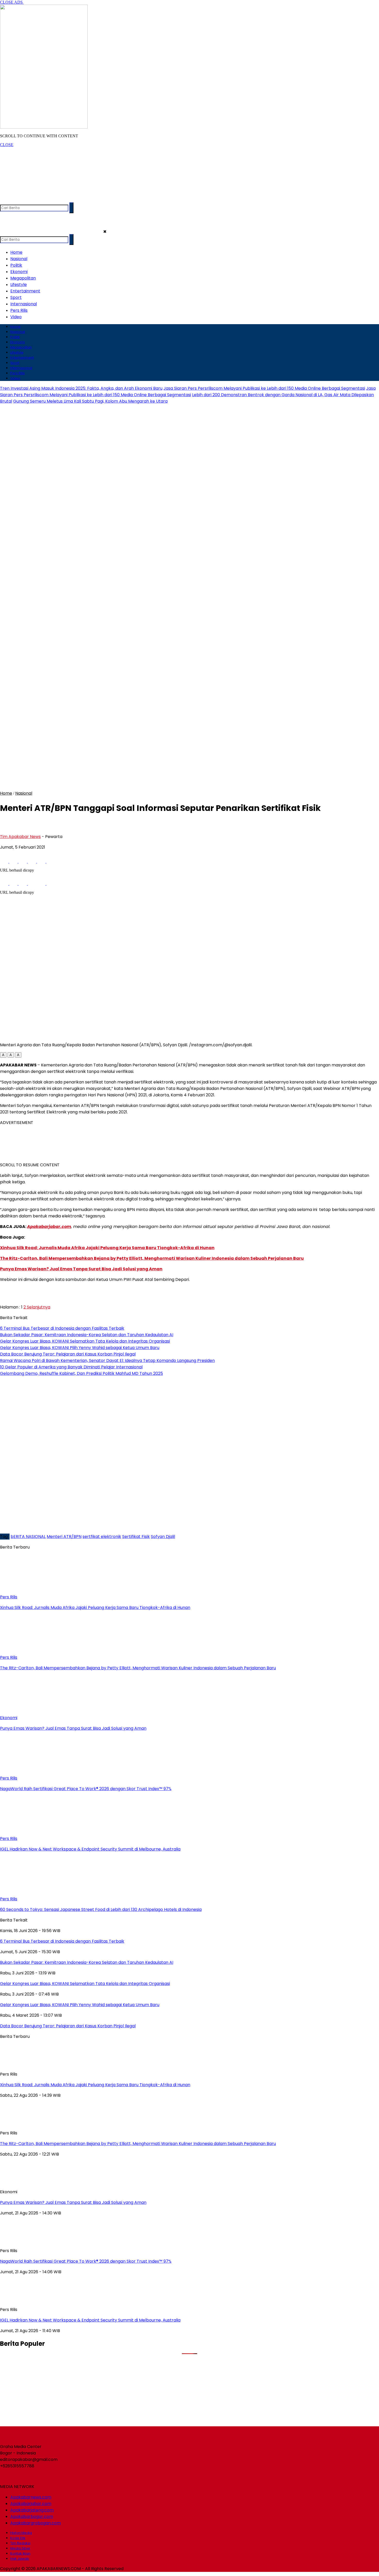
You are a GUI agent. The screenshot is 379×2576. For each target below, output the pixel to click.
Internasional (24, 304)
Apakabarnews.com (31, 2497)
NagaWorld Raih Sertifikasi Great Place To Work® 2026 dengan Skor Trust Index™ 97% (86, 2261)
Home (16, 252)
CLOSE (7, 145)
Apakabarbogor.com (32, 2517)
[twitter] (15, 200)
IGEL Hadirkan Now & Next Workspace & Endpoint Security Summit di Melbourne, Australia (90, 2320)
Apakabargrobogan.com (36, 2523)
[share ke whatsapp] (23, 861)
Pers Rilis (19, 310)
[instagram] (25, 200)
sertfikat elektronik (102, 1537)
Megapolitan (23, 278)
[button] (3, 1055)
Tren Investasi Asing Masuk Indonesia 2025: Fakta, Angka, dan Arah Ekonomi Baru (81, 388)
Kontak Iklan (20, 2553)
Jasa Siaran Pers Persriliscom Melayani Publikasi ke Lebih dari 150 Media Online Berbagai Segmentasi (264, 388)
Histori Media (21, 2533)
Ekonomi (19, 272)
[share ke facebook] (5, 861)
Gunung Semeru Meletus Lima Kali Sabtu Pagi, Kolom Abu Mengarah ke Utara (90, 401)
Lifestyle (19, 285)
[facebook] (5, 200)
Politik (16, 265)
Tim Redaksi (20, 2543)
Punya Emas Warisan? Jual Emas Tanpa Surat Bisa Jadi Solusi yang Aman (81, 1269)
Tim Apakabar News (20, 837)
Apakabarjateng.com (32, 2510)
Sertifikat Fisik (136, 1537)
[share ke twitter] (14, 861)
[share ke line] (42, 861)
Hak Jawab (20, 2559)
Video (16, 317)
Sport (16, 297)
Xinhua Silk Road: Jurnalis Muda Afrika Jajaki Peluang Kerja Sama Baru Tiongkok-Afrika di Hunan (107, 1248)
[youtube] (35, 200)
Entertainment (25, 291)
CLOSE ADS (12, 2)
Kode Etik (18, 2538)
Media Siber (20, 2548)
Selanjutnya (38, 1307)
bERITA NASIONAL (28, 1537)
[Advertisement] (94, 159)
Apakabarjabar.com (49, 1227)
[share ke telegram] (32, 861)
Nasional (19, 259)
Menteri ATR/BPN (64, 1537)
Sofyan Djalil (163, 1537)
